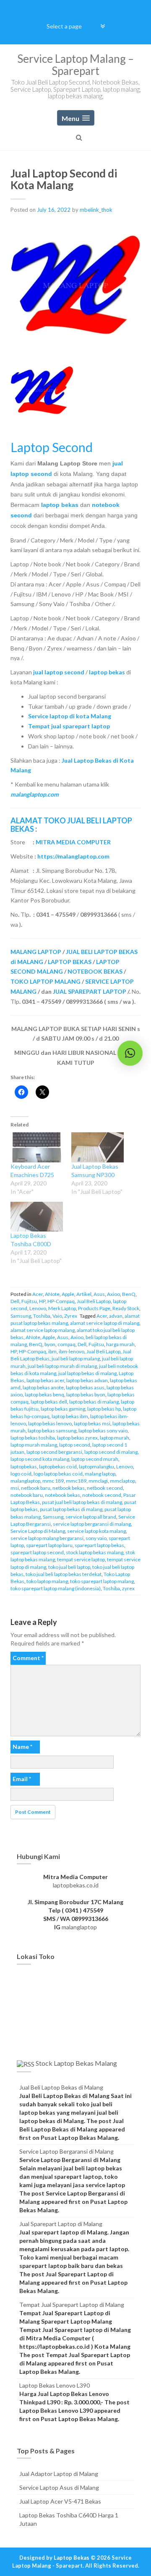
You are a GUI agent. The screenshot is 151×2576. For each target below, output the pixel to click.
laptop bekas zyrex (77, 1438)
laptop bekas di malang (94, 1402)
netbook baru (36, 1488)
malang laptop (100, 1474)
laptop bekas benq (44, 1395)
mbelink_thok (96, 210)
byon (50, 1344)
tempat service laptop (81, 1559)
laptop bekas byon (86, 1395)
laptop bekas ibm (70, 1416)
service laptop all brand (91, 1517)
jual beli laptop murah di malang (62, 1366)
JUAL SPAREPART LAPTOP (90, 991)
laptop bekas (60, 505)
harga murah (120, 1344)
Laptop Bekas (72, 2558)
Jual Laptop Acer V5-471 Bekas (60, 2501)
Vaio (57, 1316)
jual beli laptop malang (76, 1359)
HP (42, 1301)
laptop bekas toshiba (33, 1438)
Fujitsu (29, 1301)
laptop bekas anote (43, 1387)
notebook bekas (62, 1495)
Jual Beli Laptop (94, 1301)
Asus (99, 1294)
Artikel (84, 1294)
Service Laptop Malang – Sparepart (75, 65)
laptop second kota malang (40, 1459)
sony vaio (96, 1538)
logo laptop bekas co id (58, 1474)
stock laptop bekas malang (95, 1552)
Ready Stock (126, 1308)
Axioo (113, 1294)
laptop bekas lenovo (50, 1423)
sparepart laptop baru (49, 1545)
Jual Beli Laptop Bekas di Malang (61, 2087)
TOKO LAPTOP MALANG (46, 981)
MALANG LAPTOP (36, 952)
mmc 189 (53, 1481)
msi (15, 1488)
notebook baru (27, 1495)
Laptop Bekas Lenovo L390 (55, 2385)
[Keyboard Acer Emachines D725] (37, 1147)
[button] (130, 1053)
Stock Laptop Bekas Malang (76, 2063)
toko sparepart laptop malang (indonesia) (56, 1588)
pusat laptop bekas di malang (71, 1509)
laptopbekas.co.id (76, 1885)
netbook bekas (69, 1488)
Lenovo (38, 1308)
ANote (52, 1294)
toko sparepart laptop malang (102, 1581)
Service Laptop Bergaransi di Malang (66, 2151)
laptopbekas (24, 1467)
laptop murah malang (34, 1445)
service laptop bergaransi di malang (92, 1524)
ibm (52, 1351)
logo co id (21, 1474)
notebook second (102, 1495)
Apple (68, 1294)
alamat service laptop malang (43, 1330)
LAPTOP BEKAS (70, 962)
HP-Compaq (61, 1301)
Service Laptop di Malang (38, 1531)
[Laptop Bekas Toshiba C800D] (37, 1217)
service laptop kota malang (96, 1531)
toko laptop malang (47, 1581)
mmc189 (76, 1481)
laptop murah (115, 1438)
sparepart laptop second (37, 1552)
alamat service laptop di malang (105, 1323)
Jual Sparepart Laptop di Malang (61, 2224)
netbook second (105, 1488)
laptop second (75, 1445)
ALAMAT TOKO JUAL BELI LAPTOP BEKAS (71, 825)
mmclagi (98, 1481)
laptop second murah (95, 1459)
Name (22, 1747)
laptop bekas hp (104, 1409)
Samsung (21, 1316)
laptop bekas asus (85, 1387)
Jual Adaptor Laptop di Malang (59, 2474)
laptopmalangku (96, 1467)
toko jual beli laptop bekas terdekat (64, 1574)
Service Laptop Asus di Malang (59, 2487)
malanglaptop (25, 1481)
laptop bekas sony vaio (103, 1431)
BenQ (129, 1294)
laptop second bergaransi (54, 1452)
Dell (15, 1301)
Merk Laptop (62, 1308)
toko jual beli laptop (69, 1567)
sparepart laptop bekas (99, 1545)
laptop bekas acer (45, 1380)
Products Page (94, 1308)
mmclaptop (122, 1481)
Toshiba (42, 1316)
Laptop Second (52, 447)
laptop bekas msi (92, 1423)
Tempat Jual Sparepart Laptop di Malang (72, 2305)
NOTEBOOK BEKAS (95, 971)
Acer (38, 1294)
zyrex (128, 1588)
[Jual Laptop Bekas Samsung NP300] (98, 1147)
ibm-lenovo (72, 1351)
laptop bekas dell (49, 1402)
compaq (66, 1344)
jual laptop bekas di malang (87, 1373)
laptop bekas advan (87, 1380)
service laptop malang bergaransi (47, 1538)
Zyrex (71, 1316)
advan (116, 1316)
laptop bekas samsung (52, 1431)
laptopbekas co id (58, 1467)
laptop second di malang (111, 1452)
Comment (28, 1658)
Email (22, 1779)
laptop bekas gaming (63, 1409)
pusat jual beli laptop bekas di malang (82, 1502)
